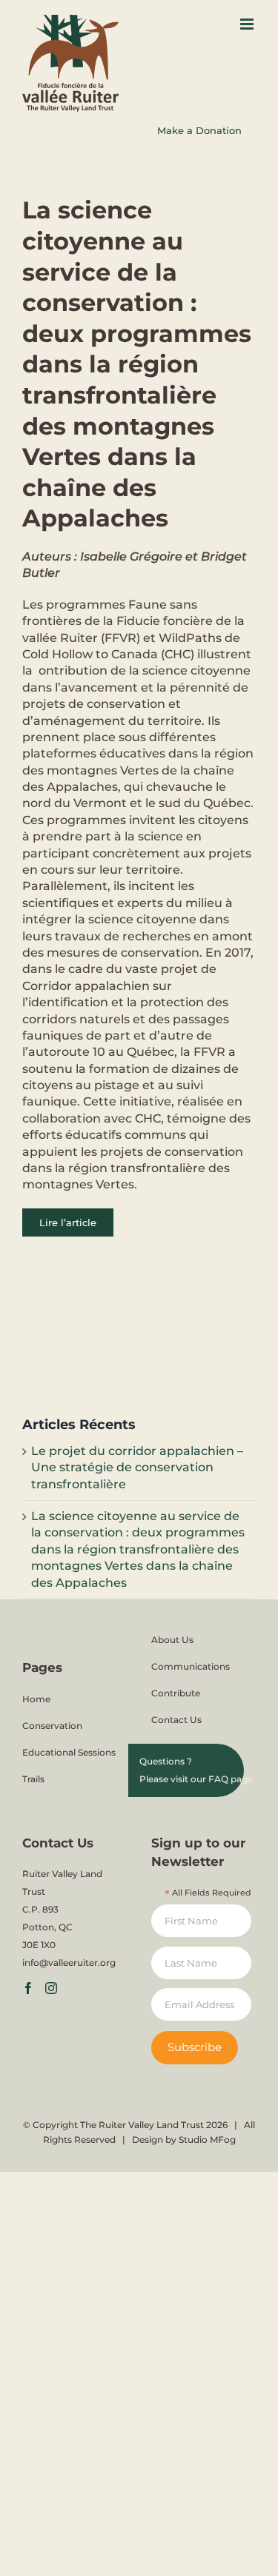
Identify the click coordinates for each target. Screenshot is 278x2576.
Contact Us (176, 1720)
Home (36, 1699)
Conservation (52, 1726)
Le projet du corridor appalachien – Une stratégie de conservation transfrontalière (137, 1468)
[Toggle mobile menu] (248, 24)
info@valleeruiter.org (69, 1963)
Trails (33, 1779)
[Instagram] (51, 1988)
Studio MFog (207, 2140)
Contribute (176, 1693)
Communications (191, 1666)
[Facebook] (28, 1988)
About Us (172, 1640)
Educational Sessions (69, 1752)
